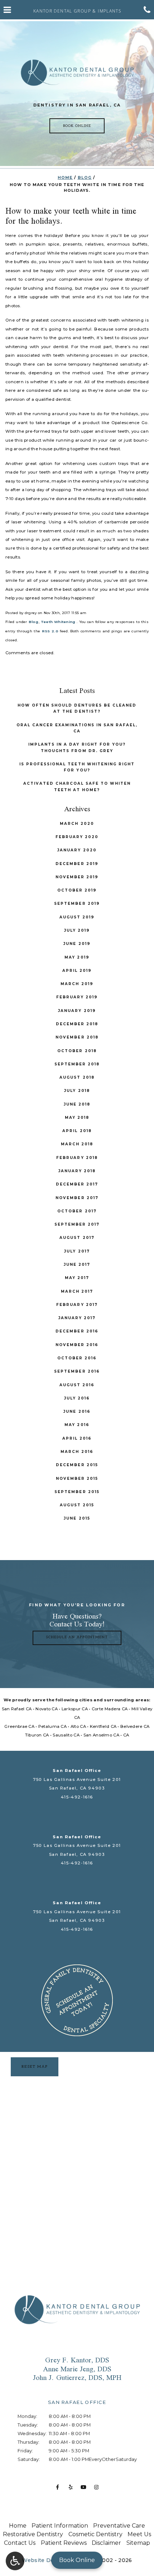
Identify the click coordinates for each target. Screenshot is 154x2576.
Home (65, 178)
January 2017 (77, 1318)
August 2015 (77, 1505)
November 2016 (77, 1345)
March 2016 (77, 1452)
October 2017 (77, 1211)
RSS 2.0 (50, 631)
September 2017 (77, 1224)
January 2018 (77, 1171)
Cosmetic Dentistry (95, 2534)
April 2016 (77, 1438)
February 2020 (77, 837)
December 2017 (77, 1184)
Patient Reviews (64, 2543)
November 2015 (77, 1479)
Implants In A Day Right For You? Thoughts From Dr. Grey (77, 747)
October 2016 (77, 1358)
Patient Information (60, 2526)
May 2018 (77, 1118)
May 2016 (77, 1425)
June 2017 (77, 1265)
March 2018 (77, 1144)
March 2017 (77, 1291)
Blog (85, 178)
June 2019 (77, 944)
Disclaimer (106, 2543)
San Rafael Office (77, 1771)
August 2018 (77, 1077)
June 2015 (77, 1518)
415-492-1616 (77, 1797)
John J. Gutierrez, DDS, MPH (77, 2377)
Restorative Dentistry (33, 2534)
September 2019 (77, 904)
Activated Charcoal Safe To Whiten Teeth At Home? (77, 786)
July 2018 (77, 1091)
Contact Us (20, 2543)
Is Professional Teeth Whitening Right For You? (77, 767)
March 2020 (77, 824)
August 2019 (77, 917)
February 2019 (77, 997)
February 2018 (77, 1158)
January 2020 (77, 850)
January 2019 (77, 1011)
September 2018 (77, 1064)
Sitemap (138, 2543)
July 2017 (77, 1251)
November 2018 (77, 1037)
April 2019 (77, 971)
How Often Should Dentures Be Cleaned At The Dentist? (77, 708)
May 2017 (77, 1278)
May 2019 (77, 957)
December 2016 (77, 1331)
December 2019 (77, 864)
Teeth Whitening (58, 622)
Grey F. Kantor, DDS (77, 2360)
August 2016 (77, 1385)
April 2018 (77, 1131)
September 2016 (77, 1371)
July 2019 (77, 930)
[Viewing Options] (15, 2561)
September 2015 (77, 1492)
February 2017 (77, 1305)
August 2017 (77, 1238)
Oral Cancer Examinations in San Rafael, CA (77, 728)
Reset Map (35, 2067)
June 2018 (77, 1104)
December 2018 (77, 1024)
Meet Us (139, 2534)
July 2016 (77, 1398)
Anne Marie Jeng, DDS (77, 2369)
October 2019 (77, 890)
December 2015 (77, 1465)
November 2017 (77, 1198)
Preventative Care (119, 2526)
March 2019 (77, 984)
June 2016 (77, 1411)
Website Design (44, 2560)
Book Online (77, 2560)
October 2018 (77, 1051)
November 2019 (77, 877)
